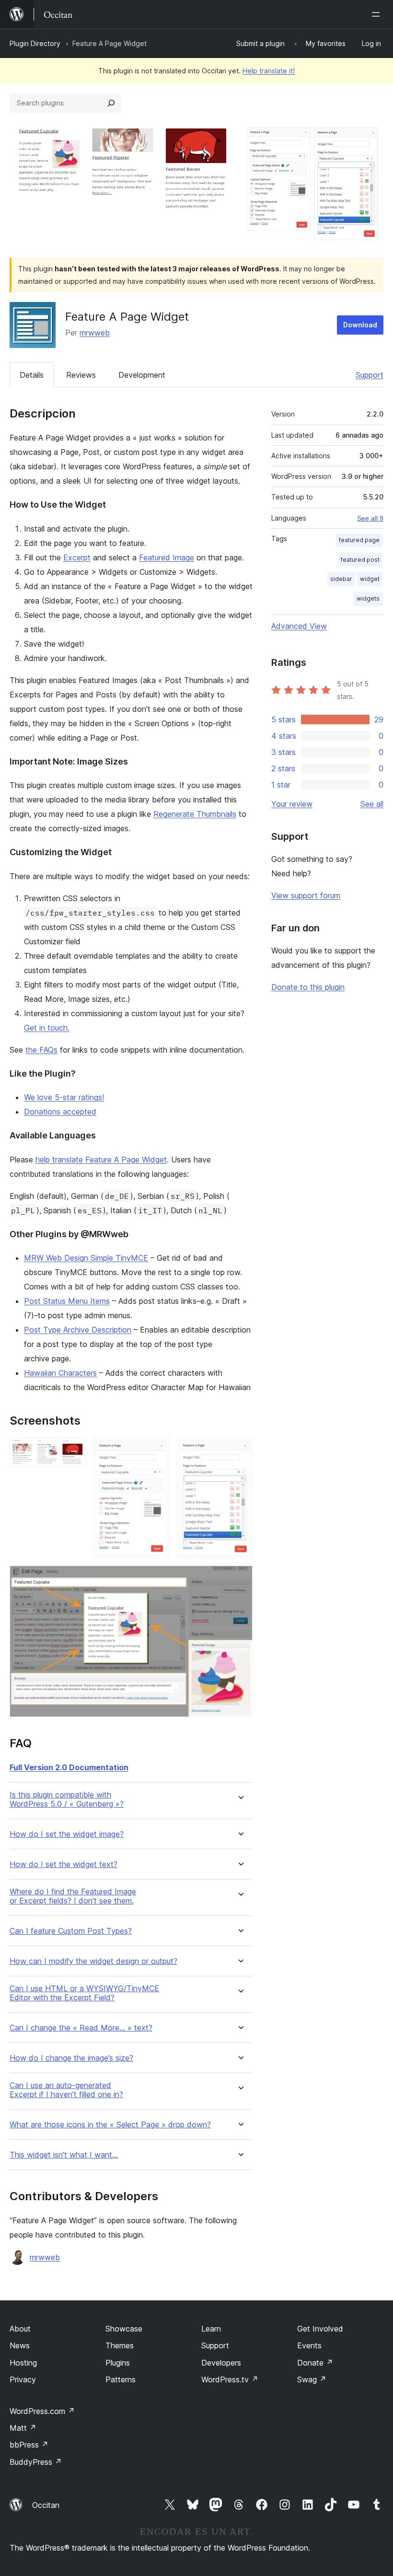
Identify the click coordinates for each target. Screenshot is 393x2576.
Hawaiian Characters (60, 1373)
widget (370, 579)
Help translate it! (269, 71)
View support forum (306, 895)
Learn (211, 2329)
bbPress (29, 2445)
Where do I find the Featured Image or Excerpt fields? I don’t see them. (73, 1896)
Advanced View (299, 626)
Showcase (124, 2329)
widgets (368, 598)
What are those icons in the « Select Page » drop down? (110, 2125)
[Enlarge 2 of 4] (156, 1450)
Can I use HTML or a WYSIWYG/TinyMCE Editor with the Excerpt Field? (84, 1993)
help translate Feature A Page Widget (101, 1160)
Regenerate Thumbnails (195, 814)
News (20, 2345)
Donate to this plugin (308, 987)
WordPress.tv (230, 2379)
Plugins (118, 2363)
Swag (312, 2379)
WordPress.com (42, 2411)
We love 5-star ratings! (64, 1097)
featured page (359, 540)
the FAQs (41, 1050)
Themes (120, 2345)
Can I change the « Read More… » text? (81, 2028)
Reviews (81, 375)
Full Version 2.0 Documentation (69, 1767)
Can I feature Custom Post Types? (71, 1931)
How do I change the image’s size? (71, 2058)
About (20, 2329)
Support (370, 375)
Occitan (46, 2505)
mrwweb (95, 333)
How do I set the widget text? (64, 1864)
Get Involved (320, 2329)
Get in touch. (47, 1028)
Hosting (23, 2363)
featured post (360, 560)
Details (32, 375)
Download (360, 325)
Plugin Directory (35, 43)
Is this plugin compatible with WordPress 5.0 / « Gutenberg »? (67, 1799)
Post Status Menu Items (67, 1301)
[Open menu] (378, 14)
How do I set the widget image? (67, 1834)
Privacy (23, 2379)
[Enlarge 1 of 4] (72, 1450)
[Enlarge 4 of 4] (240, 1578)
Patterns (121, 2379)
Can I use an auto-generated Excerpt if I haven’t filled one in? (66, 2090)
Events (309, 2345)
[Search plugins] (111, 103)
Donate (315, 2363)
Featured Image (167, 557)
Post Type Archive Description (78, 1330)
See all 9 (370, 518)
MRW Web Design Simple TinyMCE (86, 1258)
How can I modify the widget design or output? (93, 1961)
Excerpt (77, 557)
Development (142, 375)
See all (372, 804)
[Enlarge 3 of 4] (240, 1450)
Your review (292, 804)
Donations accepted (60, 1112)
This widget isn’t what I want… (64, 2155)
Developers (221, 2363)
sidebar (341, 579)
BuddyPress (36, 2462)
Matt (23, 2428)
